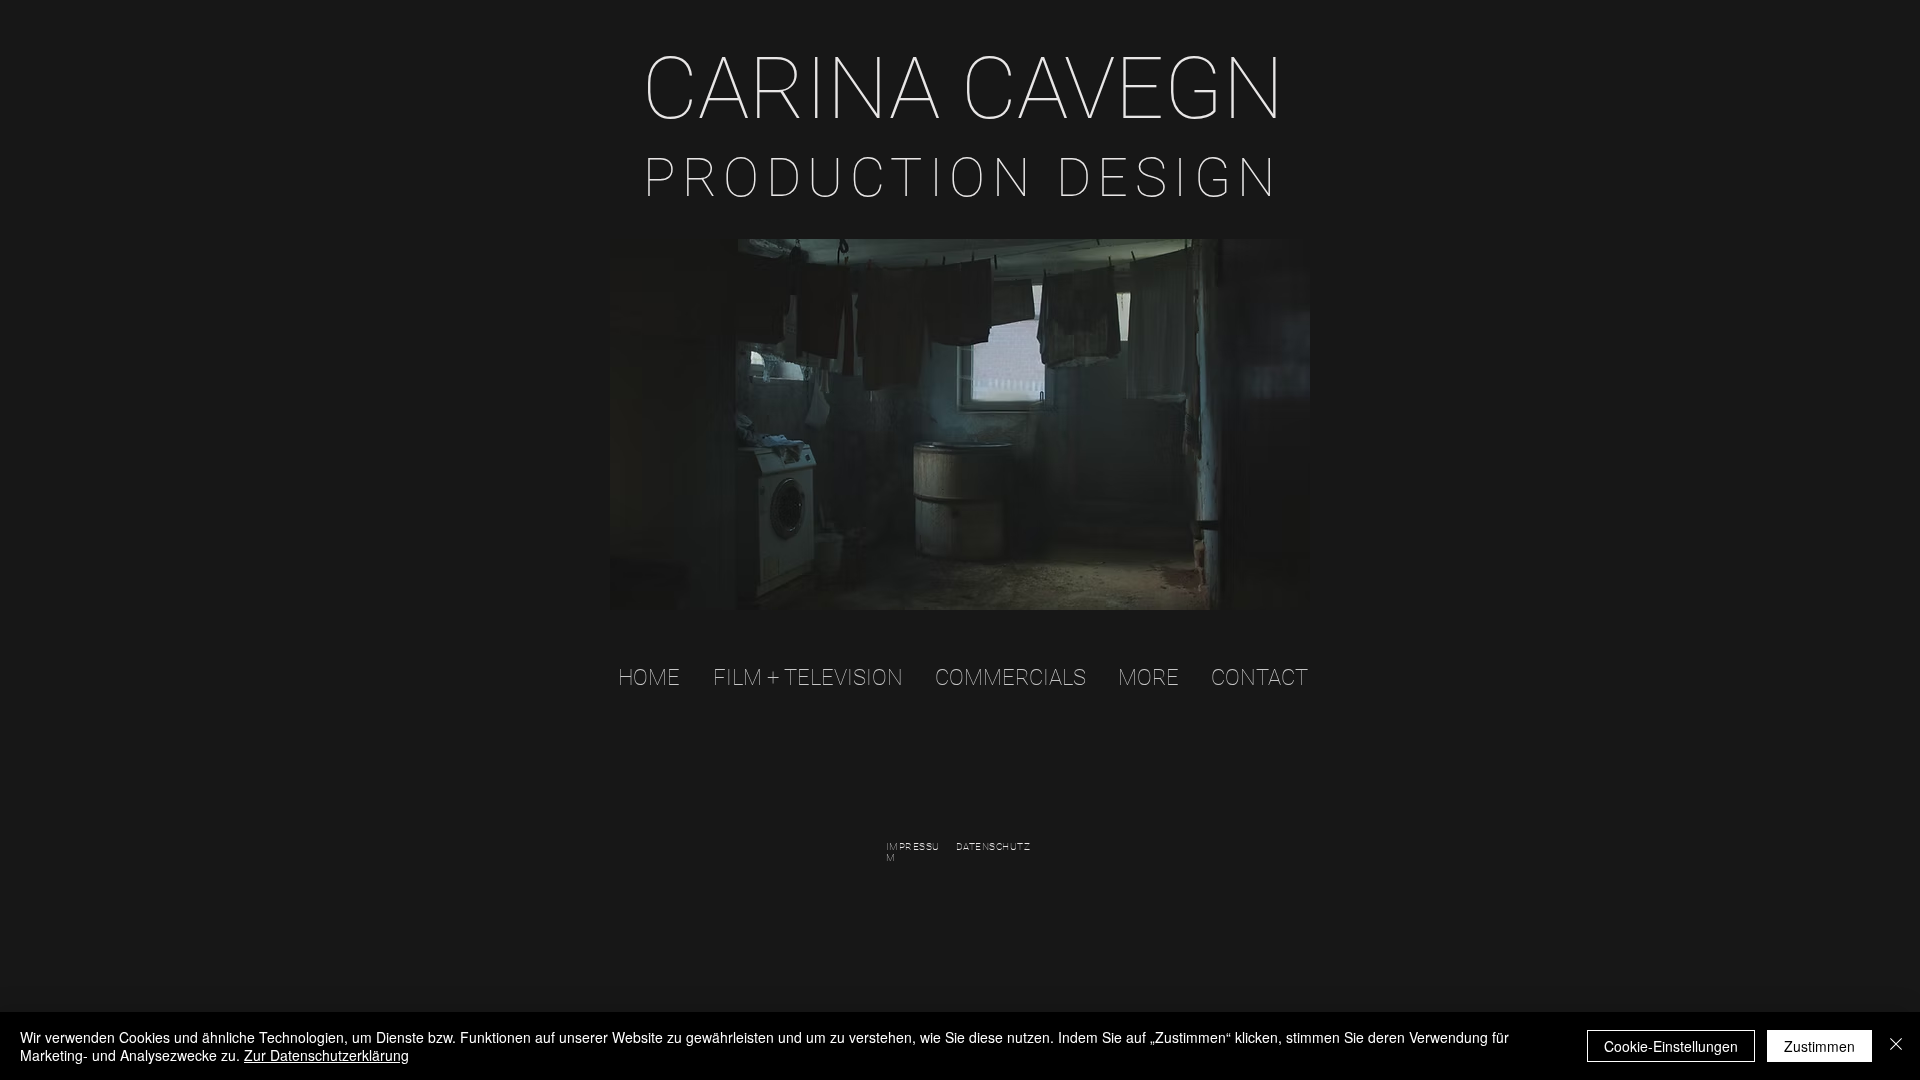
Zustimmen (1819, 1046)
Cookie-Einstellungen (1671, 1046)
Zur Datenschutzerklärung (326, 1055)
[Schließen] (1896, 1046)
